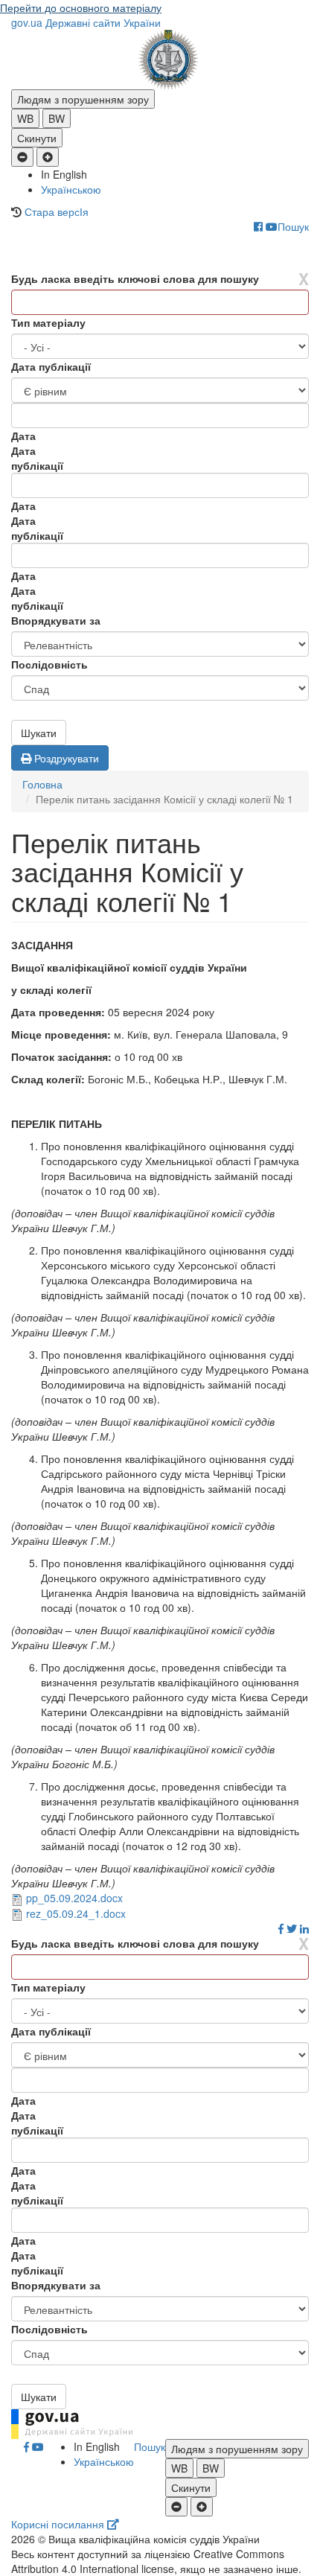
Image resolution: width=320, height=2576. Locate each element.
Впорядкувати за (56, 620)
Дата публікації (51, 366)
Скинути (37, 138)
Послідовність (49, 664)
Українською (71, 189)
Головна (42, 784)
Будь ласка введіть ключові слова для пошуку (135, 278)
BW (57, 118)
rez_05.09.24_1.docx (76, 1913)
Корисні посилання (59, 2524)
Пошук (293, 226)
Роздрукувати (65, 758)
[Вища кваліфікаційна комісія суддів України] (160, 60)
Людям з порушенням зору (83, 99)
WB (25, 118)
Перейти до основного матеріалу (81, 7)
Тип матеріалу (48, 322)
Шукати (39, 733)
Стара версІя (57, 211)
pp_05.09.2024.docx (74, 1898)
